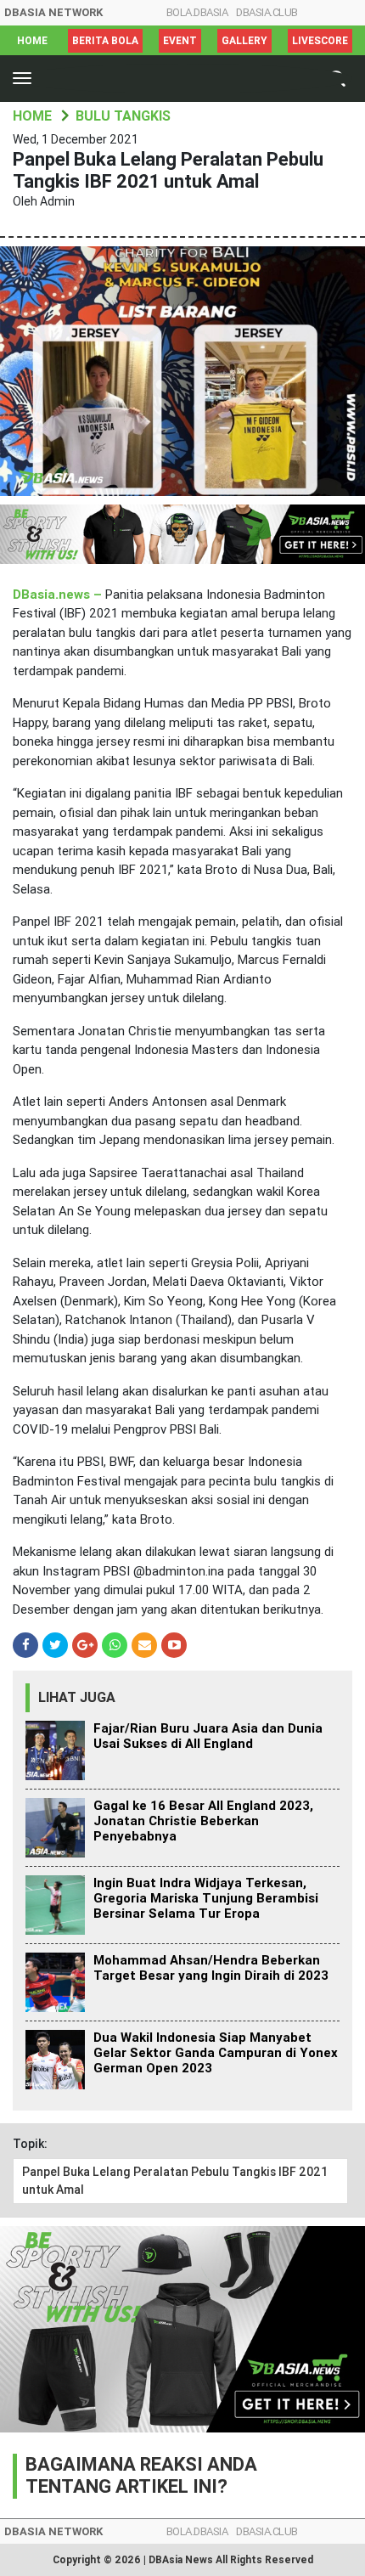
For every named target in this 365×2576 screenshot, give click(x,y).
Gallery (244, 41)
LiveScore (320, 41)
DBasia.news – (59, 595)
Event (180, 41)
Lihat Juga (77, 1697)
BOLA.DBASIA (197, 12)
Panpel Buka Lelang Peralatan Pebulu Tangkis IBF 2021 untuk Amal (175, 2181)
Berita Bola (105, 41)
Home (32, 41)
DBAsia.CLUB (267, 12)
